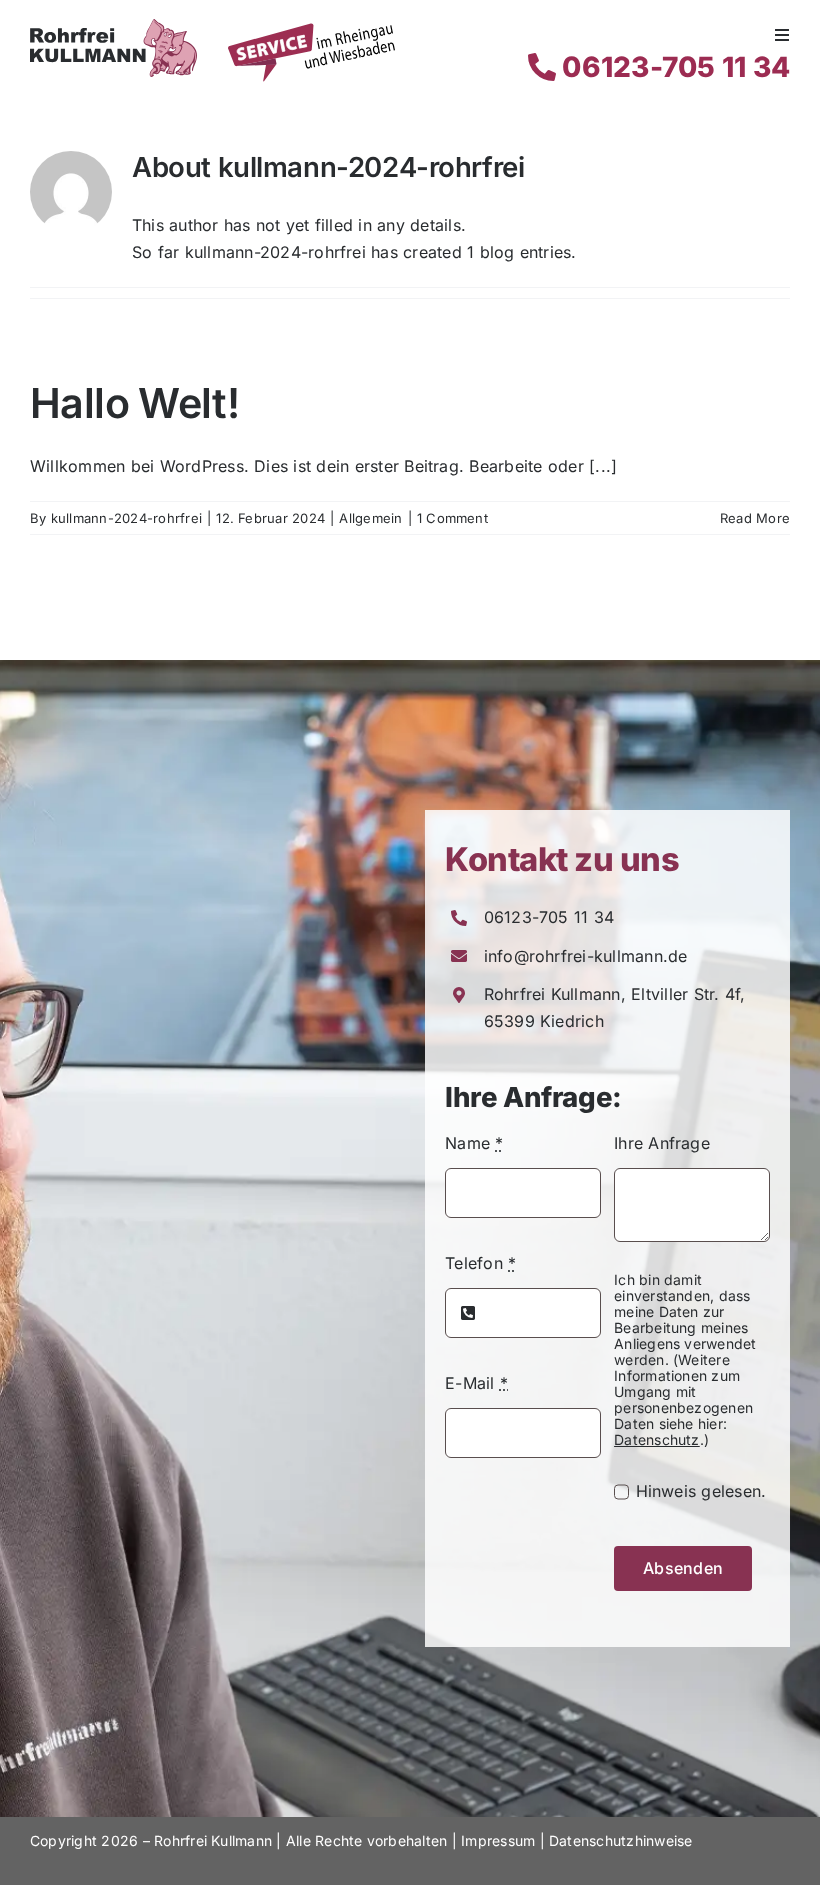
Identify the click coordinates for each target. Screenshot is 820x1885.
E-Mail (476, 1383)
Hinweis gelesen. (701, 1491)
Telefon (480, 1263)
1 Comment (452, 518)
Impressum (498, 1840)
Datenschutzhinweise (621, 1840)
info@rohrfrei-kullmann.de (586, 956)
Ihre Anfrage (662, 1143)
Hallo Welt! (134, 403)
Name (474, 1143)
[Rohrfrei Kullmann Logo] (113, 27)
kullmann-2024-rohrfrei (126, 518)
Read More (755, 518)
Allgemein (370, 518)
